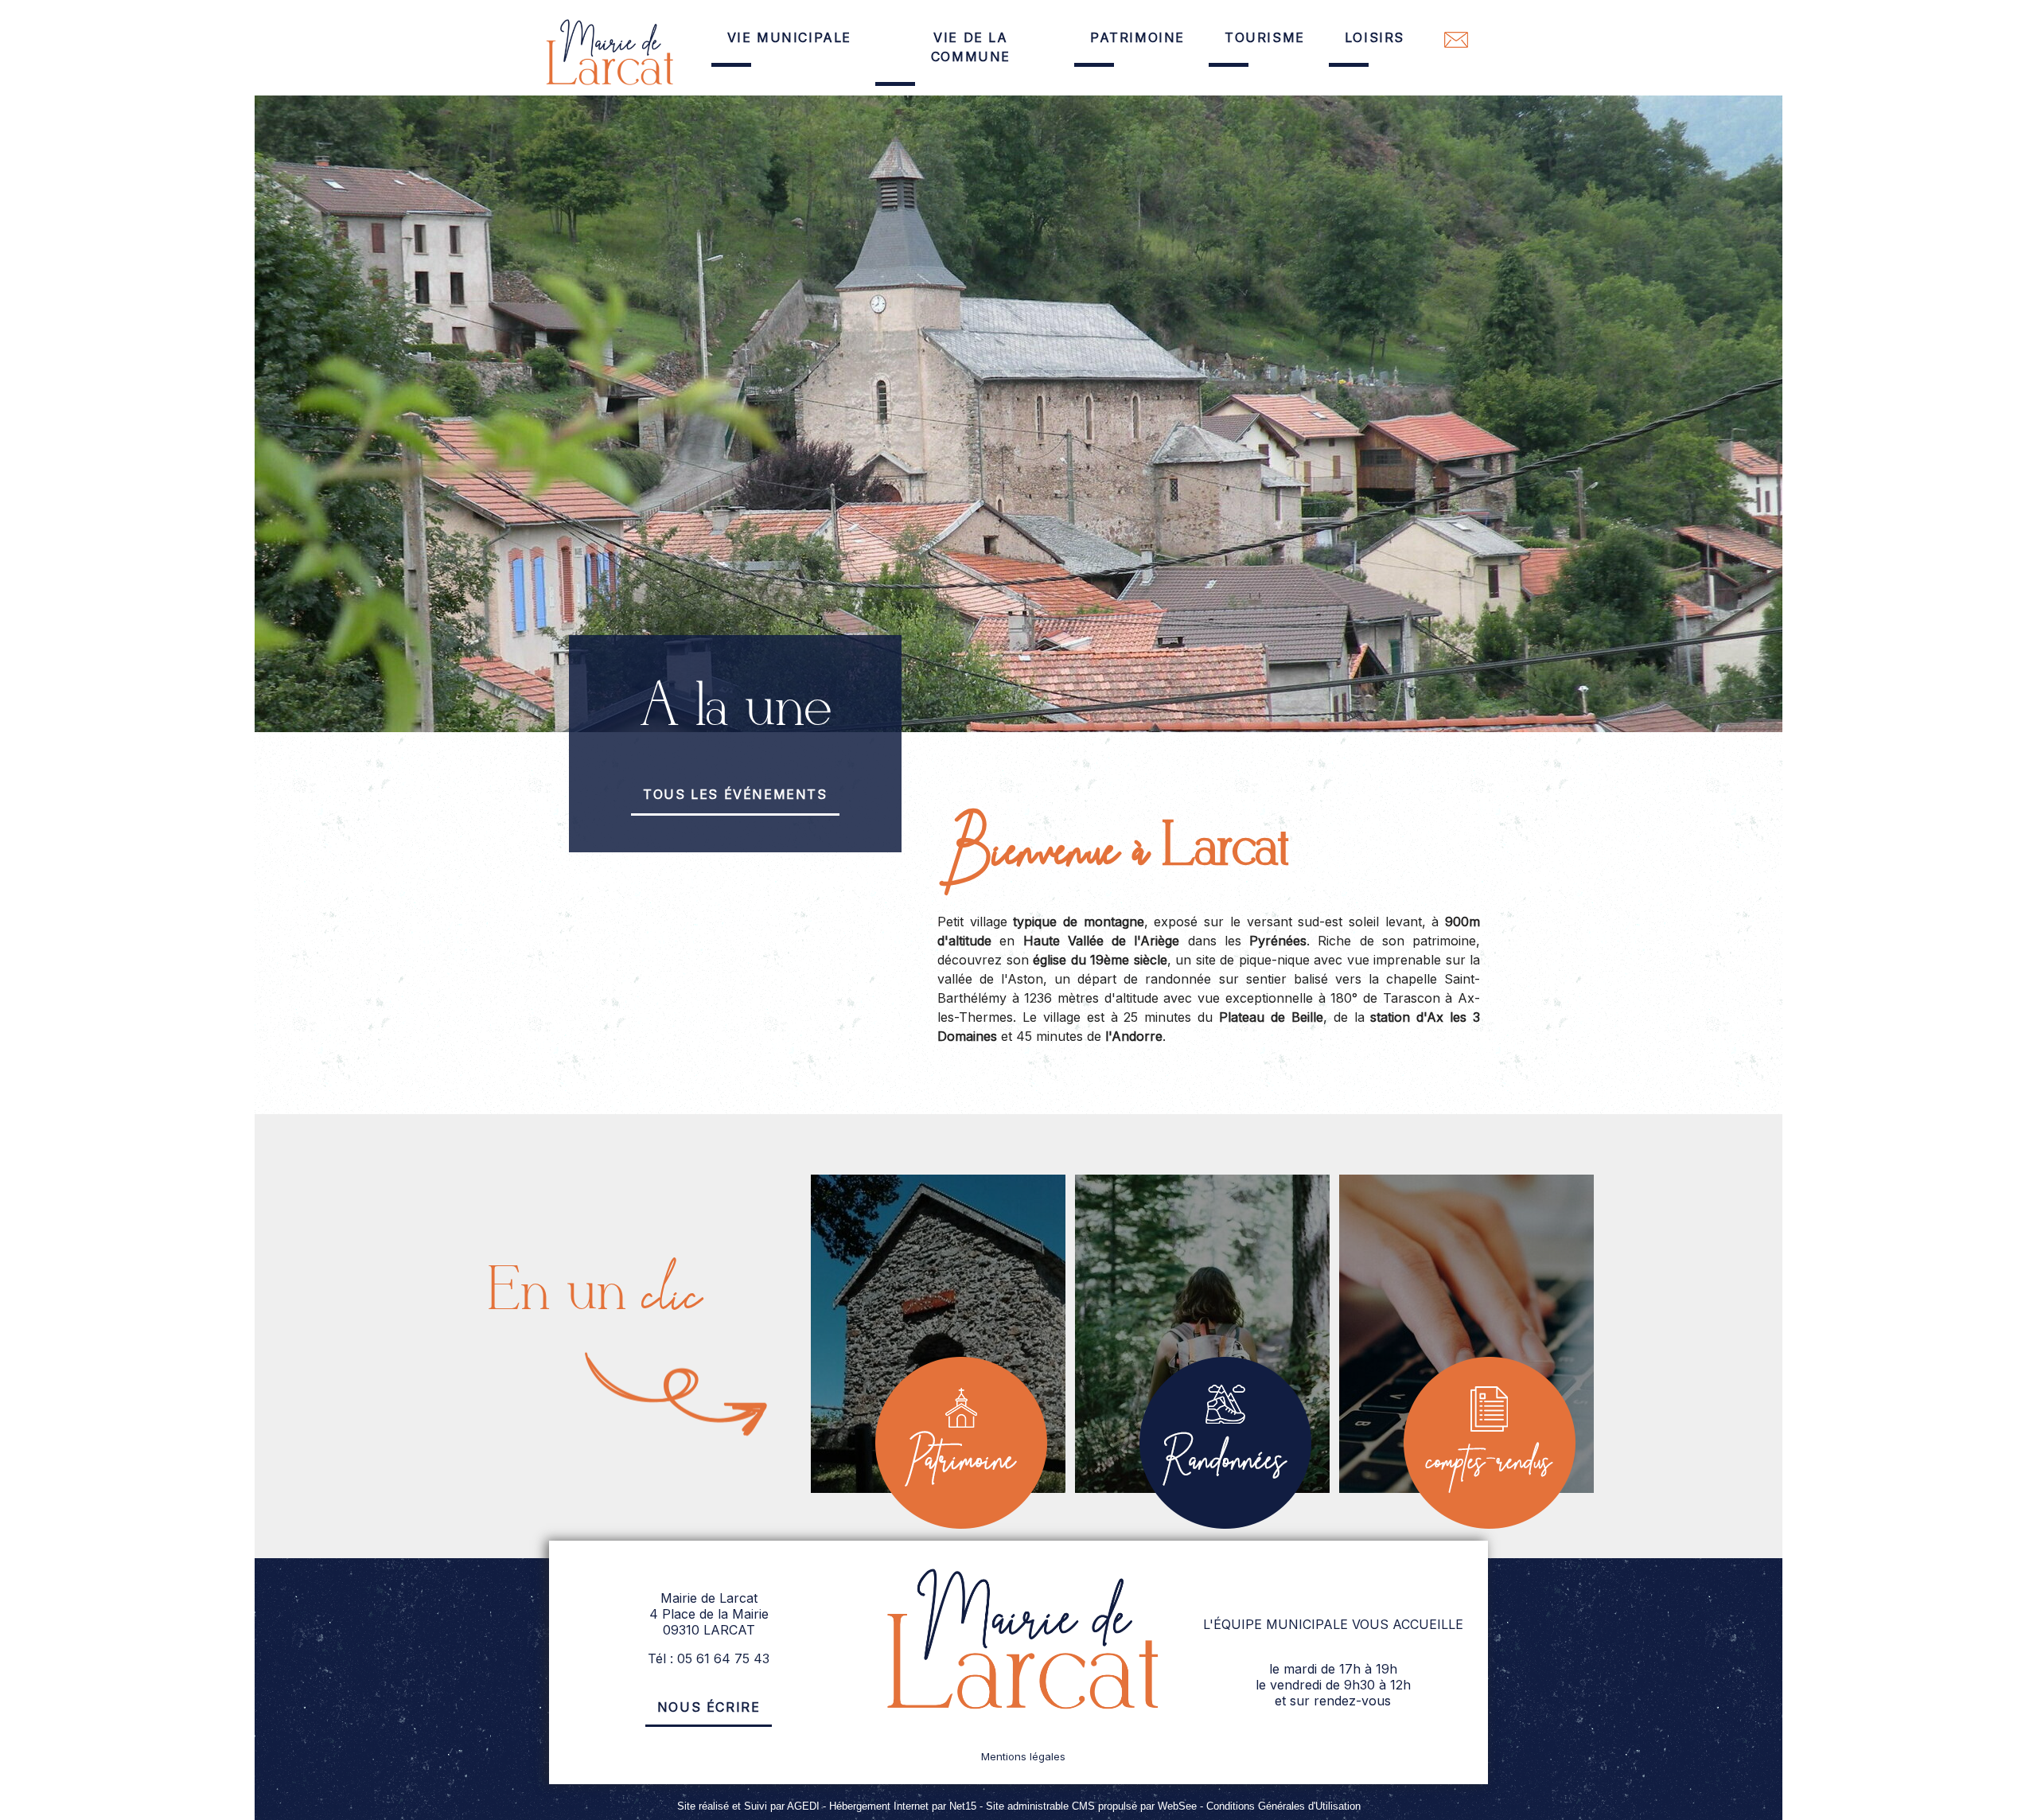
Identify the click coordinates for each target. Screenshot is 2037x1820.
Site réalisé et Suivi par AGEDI (748, 1806)
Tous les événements (735, 794)
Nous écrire (709, 1707)
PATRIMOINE (1137, 37)
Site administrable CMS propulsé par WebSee (1091, 1806)
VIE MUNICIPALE (789, 37)
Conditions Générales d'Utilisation (1283, 1806)
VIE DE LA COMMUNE (971, 47)
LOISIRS (1375, 37)
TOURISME (1265, 37)
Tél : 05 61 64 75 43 (709, 1658)
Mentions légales (1023, 1756)
